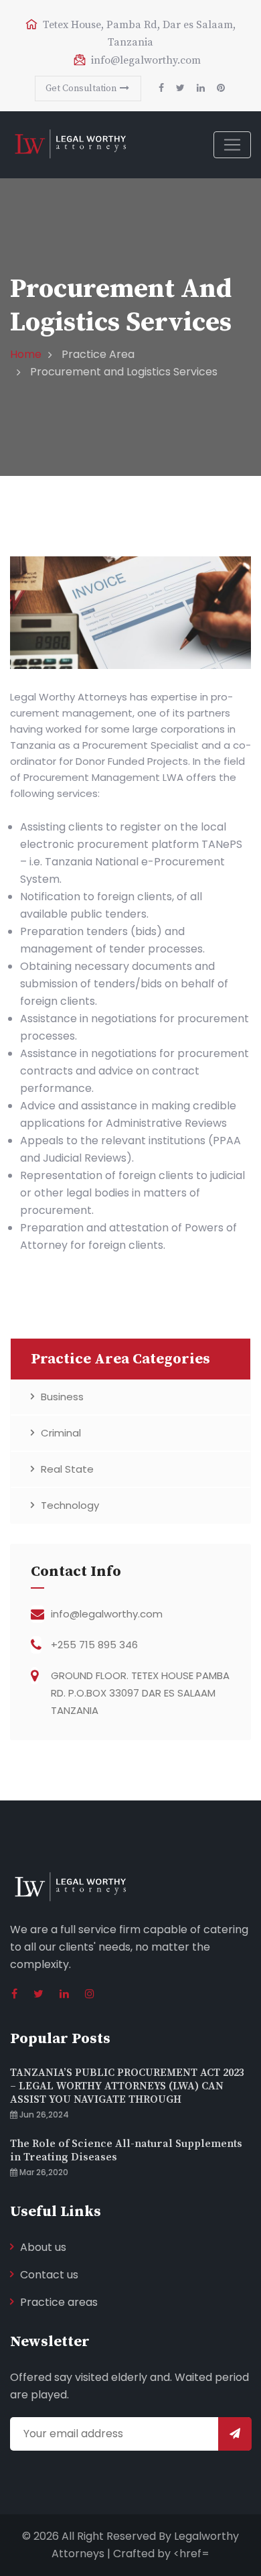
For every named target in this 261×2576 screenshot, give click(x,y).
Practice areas (59, 2302)
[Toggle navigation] (232, 145)
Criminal (61, 1433)
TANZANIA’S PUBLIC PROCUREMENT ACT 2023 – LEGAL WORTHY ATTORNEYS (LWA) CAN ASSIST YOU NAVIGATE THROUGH (127, 2086)
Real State (67, 1469)
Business (62, 1397)
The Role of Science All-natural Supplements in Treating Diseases (126, 2150)
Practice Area (98, 354)
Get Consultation (82, 88)
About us (43, 2247)
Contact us (49, 2275)
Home (26, 354)
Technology (70, 1505)
